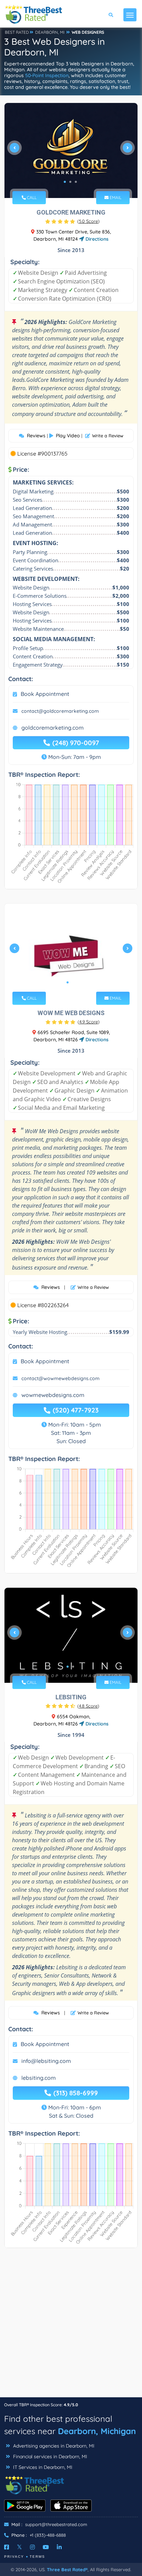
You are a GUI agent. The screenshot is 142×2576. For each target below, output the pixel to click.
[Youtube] (46, 2547)
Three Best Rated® (67, 2569)
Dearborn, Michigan (97, 2431)
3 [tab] (76, 182)
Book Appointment (45, 694)
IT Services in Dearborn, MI (42, 2467)
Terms (37, 2557)
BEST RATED (17, 32)
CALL (31, 197)
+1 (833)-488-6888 (48, 2535)
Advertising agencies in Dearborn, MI (53, 2446)
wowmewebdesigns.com (53, 1395)
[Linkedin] (59, 2547)
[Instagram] (32, 2547)
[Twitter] (19, 2547)
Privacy (14, 2557)
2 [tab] (70, 182)
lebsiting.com (39, 2078)
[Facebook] (7, 2547)
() (88, 221)
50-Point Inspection (47, 75)
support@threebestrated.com (56, 2524)
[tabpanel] (71, 150)
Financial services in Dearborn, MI (49, 2457)
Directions (96, 239)
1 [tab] (65, 182)
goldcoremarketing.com (53, 728)
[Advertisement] (71, 2326)
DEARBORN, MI (50, 32)
